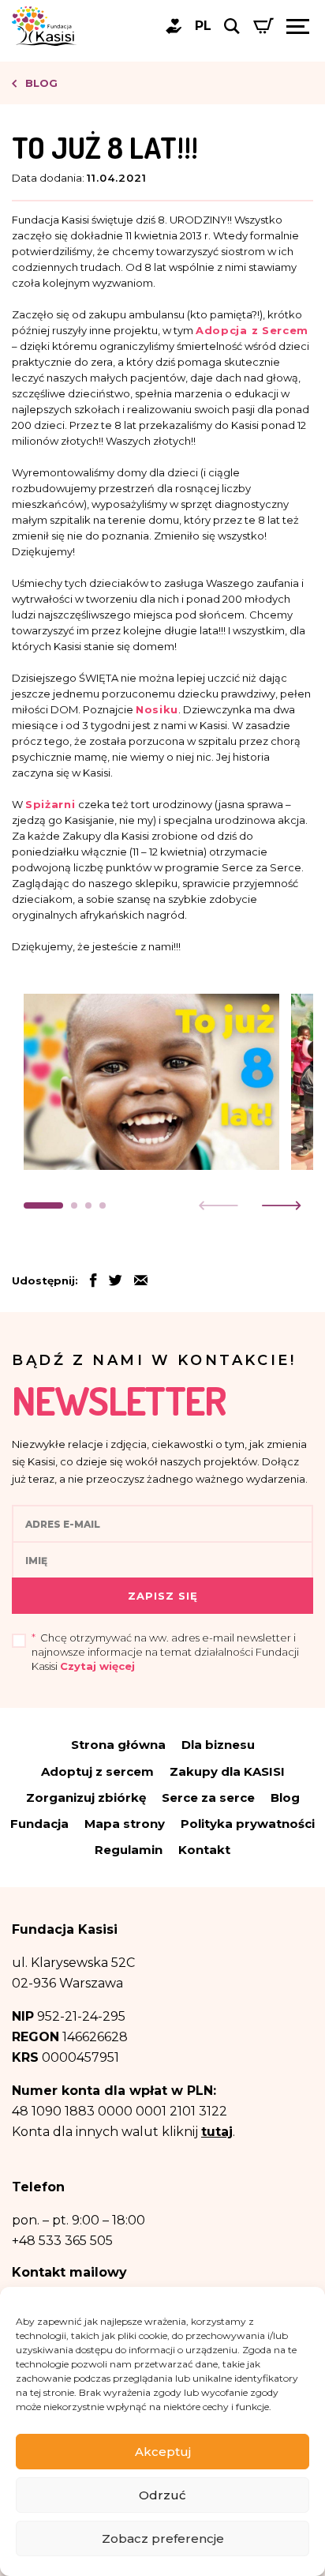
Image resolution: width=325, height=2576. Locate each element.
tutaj (217, 2132)
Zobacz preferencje (163, 2538)
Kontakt (204, 1850)
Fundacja (39, 1824)
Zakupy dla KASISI (227, 1771)
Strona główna (118, 1745)
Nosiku (157, 709)
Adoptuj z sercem (97, 1771)
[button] (43, 1205)
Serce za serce (208, 1798)
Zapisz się (163, 1596)
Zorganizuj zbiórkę (86, 1798)
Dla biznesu (218, 1745)
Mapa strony (125, 1824)
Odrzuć (162, 2495)
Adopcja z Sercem (252, 330)
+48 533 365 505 (62, 2241)
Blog (40, 83)
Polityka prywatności (248, 1824)
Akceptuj (163, 2452)
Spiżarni (50, 804)
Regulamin (129, 1850)
